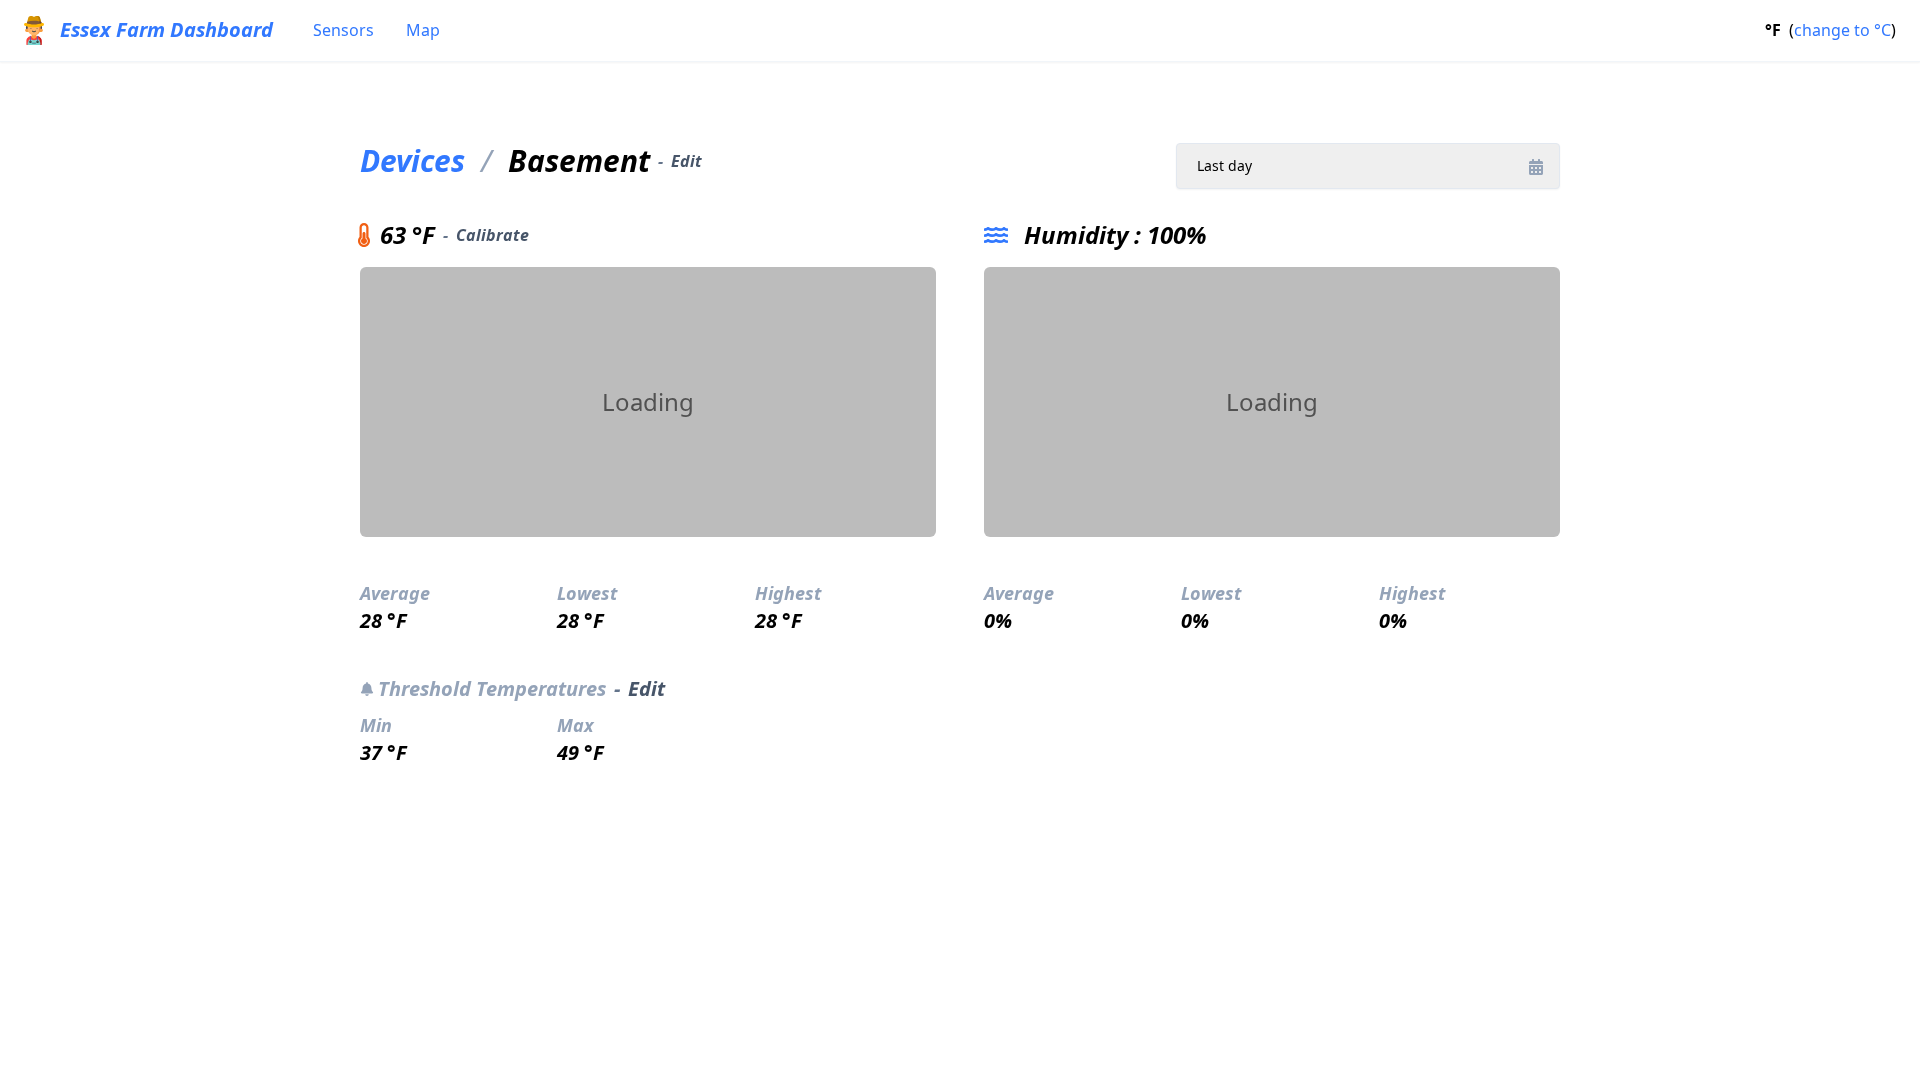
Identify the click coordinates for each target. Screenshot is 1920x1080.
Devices (412, 161)
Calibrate (492, 235)
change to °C (1842, 30)
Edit (686, 161)
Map (423, 30)
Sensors (343, 30)
